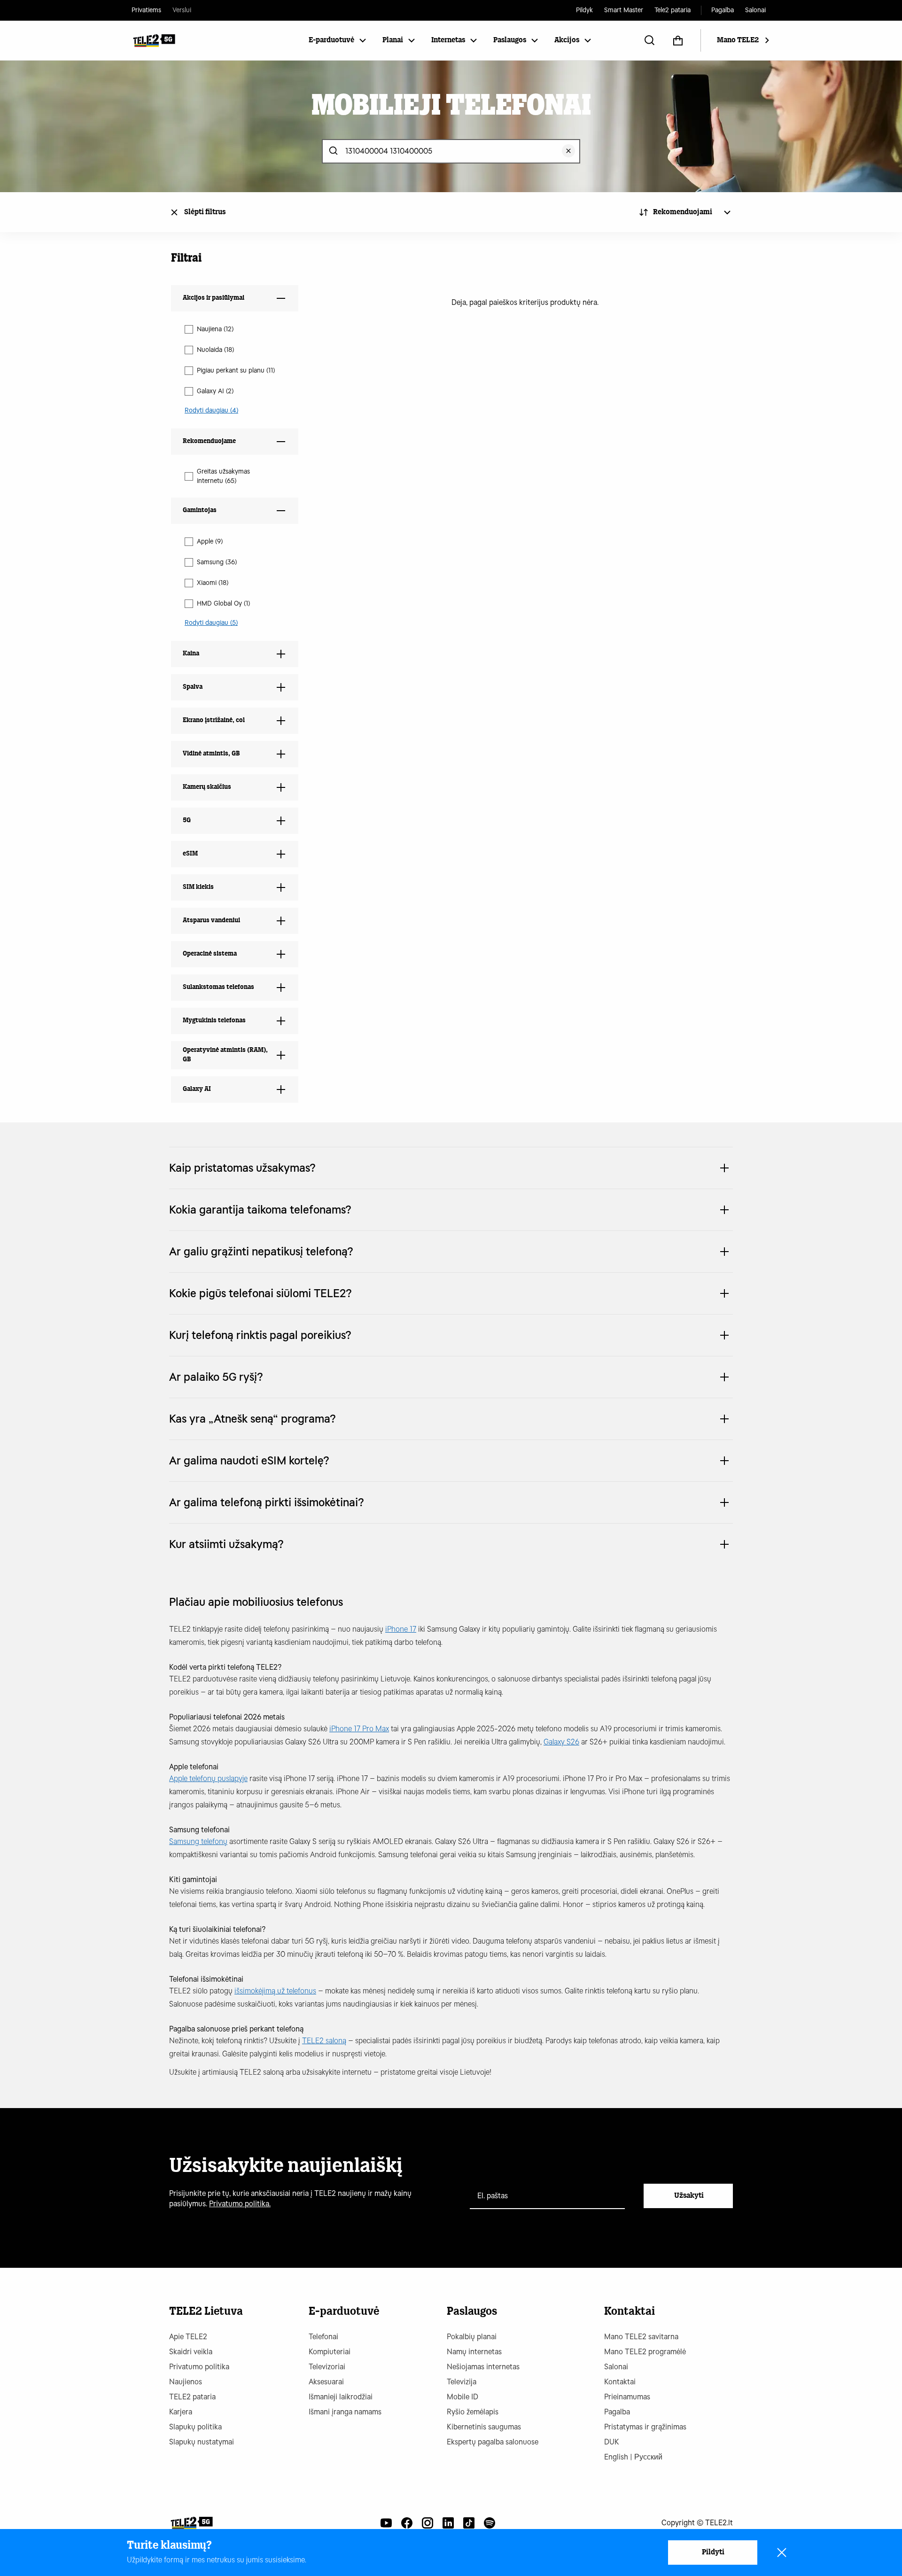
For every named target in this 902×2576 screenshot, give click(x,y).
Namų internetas (474, 2352)
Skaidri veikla (191, 2352)
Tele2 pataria (673, 10)
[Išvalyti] (568, 151)
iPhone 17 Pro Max (359, 1729)
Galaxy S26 (561, 1742)
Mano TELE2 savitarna (641, 2337)
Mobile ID (463, 2397)
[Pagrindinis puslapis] (154, 40)
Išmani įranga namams (345, 2412)
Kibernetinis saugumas (484, 2427)
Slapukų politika (195, 2427)
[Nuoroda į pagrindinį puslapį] (191, 2523)
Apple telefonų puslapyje (208, 1778)
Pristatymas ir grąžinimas (645, 2427)
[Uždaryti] (782, 2553)
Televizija (462, 2382)
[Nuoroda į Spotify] (490, 2523)
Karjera (181, 2412)
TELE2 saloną (324, 2041)
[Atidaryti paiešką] (650, 40)
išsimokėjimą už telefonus (275, 1991)
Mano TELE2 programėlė (645, 2352)
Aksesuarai (326, 2382)
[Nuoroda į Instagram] (428, 2523)
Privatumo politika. (240, 2204)
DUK (612, 2442)
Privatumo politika (199, 2367)
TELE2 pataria (192, 2397)
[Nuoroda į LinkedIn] (448, 2523)
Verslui (182, 10)
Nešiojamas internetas (483, 2367)
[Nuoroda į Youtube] (386, 2523)
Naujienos (186, 2382)
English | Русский (633, 2457)
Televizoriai (327, 2367)
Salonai (755, 10)
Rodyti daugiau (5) (211, 623)
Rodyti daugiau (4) (211, 410)
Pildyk (584, 10)
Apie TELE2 (188, 2337)
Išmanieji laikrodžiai (341, 2397)
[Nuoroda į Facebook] (407, 2523)
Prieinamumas (627, 2397)
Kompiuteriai (330, 2352)
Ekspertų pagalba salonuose (493, 2442)
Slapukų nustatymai (202, 2442)
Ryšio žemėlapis (473, 2412)
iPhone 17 (401, 1629)
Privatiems (146, 10)
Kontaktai (620, 2382)
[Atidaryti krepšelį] (678, 40)
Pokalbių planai (472, 2337)
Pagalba (723, 10)
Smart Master (624, 10)
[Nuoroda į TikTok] (469, 2523)
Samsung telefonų (198, 1841)
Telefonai (323, 2337)
